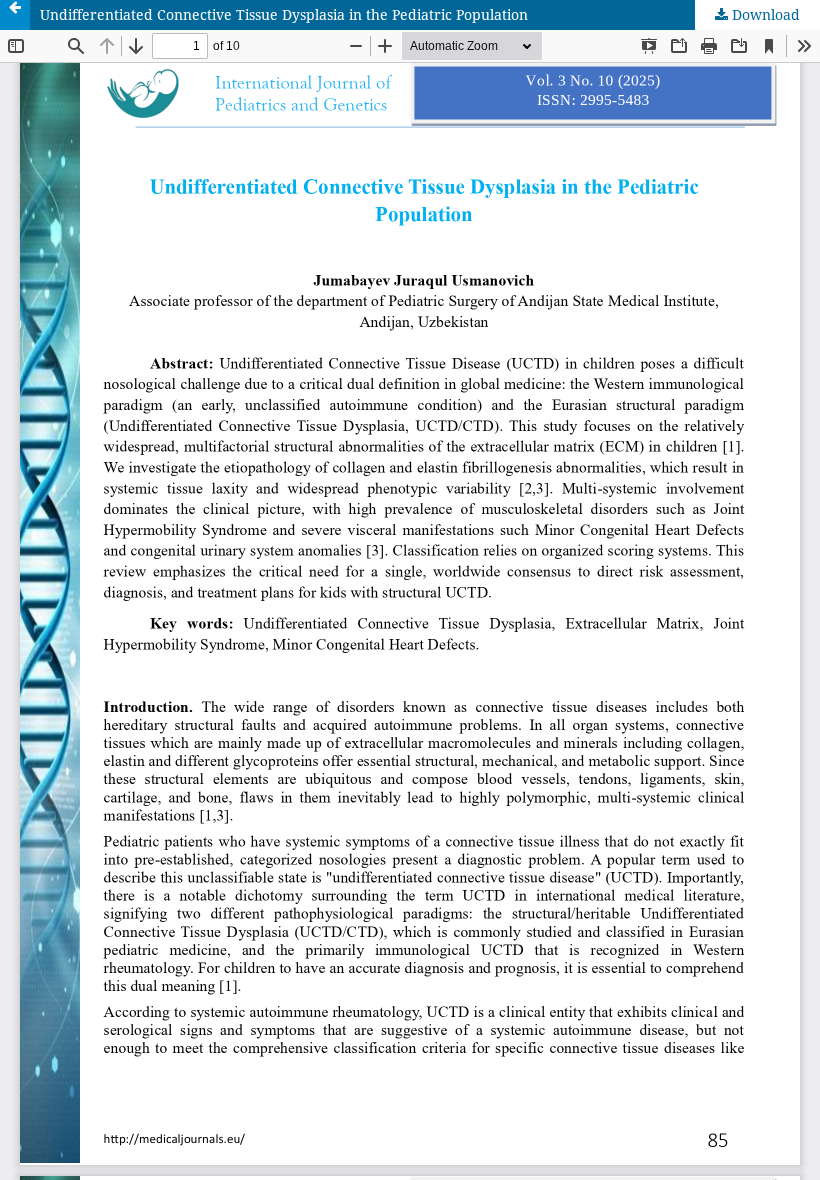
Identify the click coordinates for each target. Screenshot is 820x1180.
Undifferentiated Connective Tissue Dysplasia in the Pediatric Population (284, 14)
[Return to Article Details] (15, 15)
